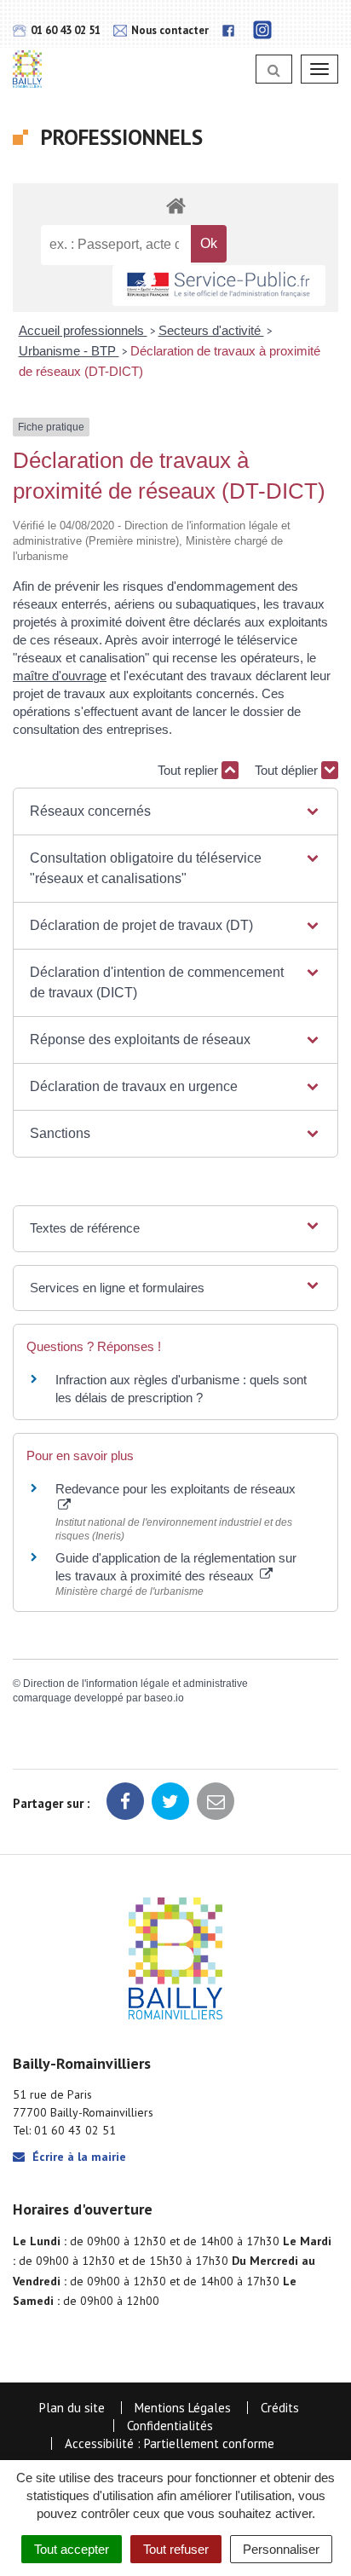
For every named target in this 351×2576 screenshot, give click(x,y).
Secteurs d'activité (211, 330)
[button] (175, 811)
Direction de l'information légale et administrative (135, 1684)
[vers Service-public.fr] (219, 286)
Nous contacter (169, 30)
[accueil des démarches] (175, 205)
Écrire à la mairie (78, 2157)
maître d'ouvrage (60, 676)
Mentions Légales (183, 2408)
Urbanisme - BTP (69, 351)
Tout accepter (72, 2549)
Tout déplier (288, 770)
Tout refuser (176, 2549)
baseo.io (164, 1698)
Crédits (280, 2408)
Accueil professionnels (83, 330)
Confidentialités (170, 2426)
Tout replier (190, 770)
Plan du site (72, 2408)
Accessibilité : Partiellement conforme (170, 2443)
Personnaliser (281, 2549)
